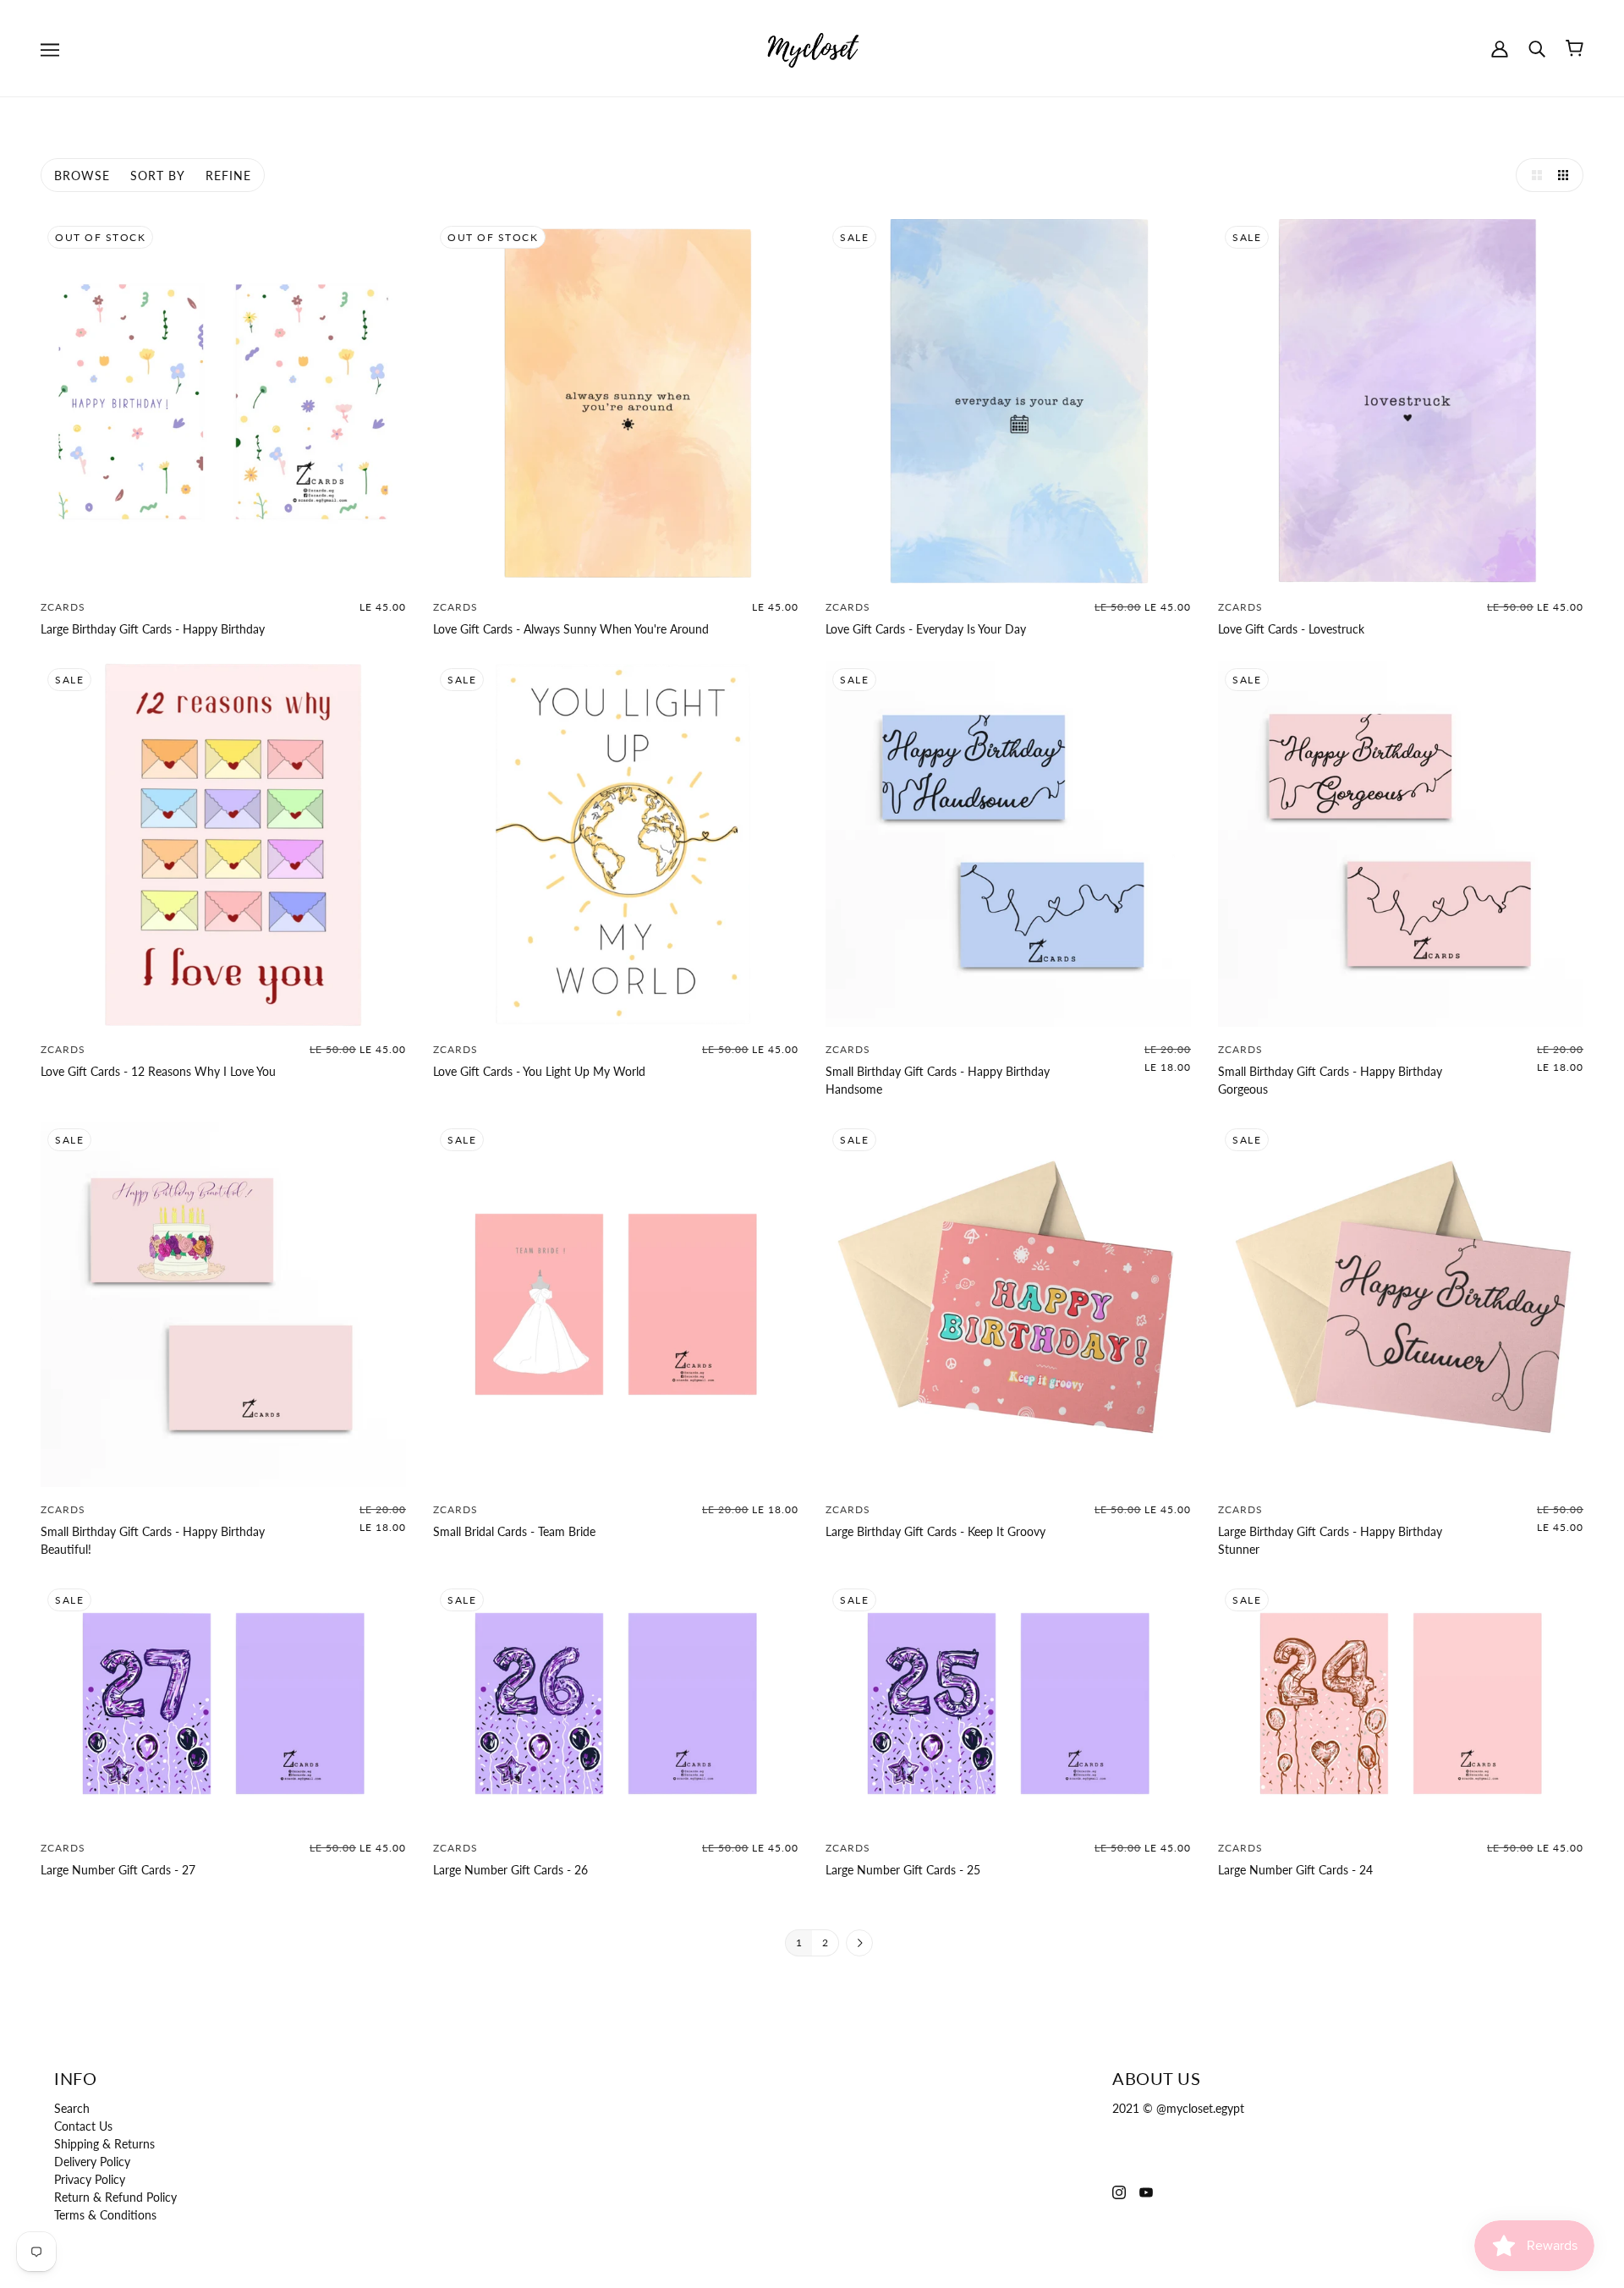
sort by (158, 176)
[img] (1119, 2190)
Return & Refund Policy (115, 2197)
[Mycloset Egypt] (812, 47)
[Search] (1537, 48)
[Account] (1500, 48)
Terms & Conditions (105, 2215)
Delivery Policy (92, 2162)
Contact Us (83, 2126)
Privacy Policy (90, 2179)
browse (82, 176)
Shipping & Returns (104, 2144)
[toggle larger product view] (1533, 175)
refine (228, 176)
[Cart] (1575, 48)
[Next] (859, 1944)
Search (72, 2108)
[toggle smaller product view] (1566, 175)
